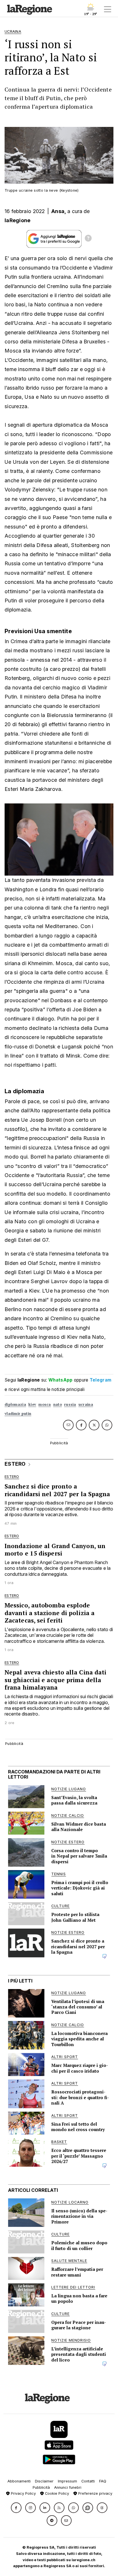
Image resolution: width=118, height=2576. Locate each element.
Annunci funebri (68, 2487)
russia (70, 1405)
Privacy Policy (23, 2493)
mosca (45, 1405)
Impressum (67, 2481)
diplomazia (15, 1405)
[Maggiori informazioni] (88, 239)
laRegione (18, 220)
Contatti (88, 2481)
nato (58, 1405)
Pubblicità (41, 2487)
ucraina (86, 1405)
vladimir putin (18, 1414)
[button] (16, 2508)
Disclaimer (44, 2481)
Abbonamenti (19, 2481)
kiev (32, 1405)
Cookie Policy (56, 2493)
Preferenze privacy (95, 2493)
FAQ (103, 2481)
